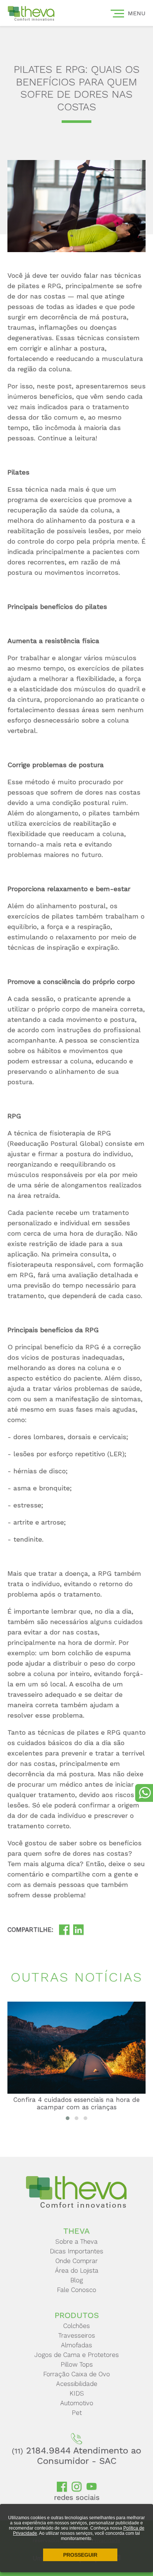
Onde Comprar (76, 2261)
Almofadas (76, 2345)
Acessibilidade (77, 2384)
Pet (77, 2413)
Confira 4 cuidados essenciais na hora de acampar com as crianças (76, 2103)
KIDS (77, 2393)
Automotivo (77, 2403)
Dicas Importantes (76, 2251)
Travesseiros (77, 2335)
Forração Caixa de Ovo (76, 2374)
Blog (76, 2280)
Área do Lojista (77, 2270)
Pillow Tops (77, 2364)
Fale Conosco (76, 2290)
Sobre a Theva (76, 2241)
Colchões (76, 2326)
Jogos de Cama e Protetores (77, 2355)
